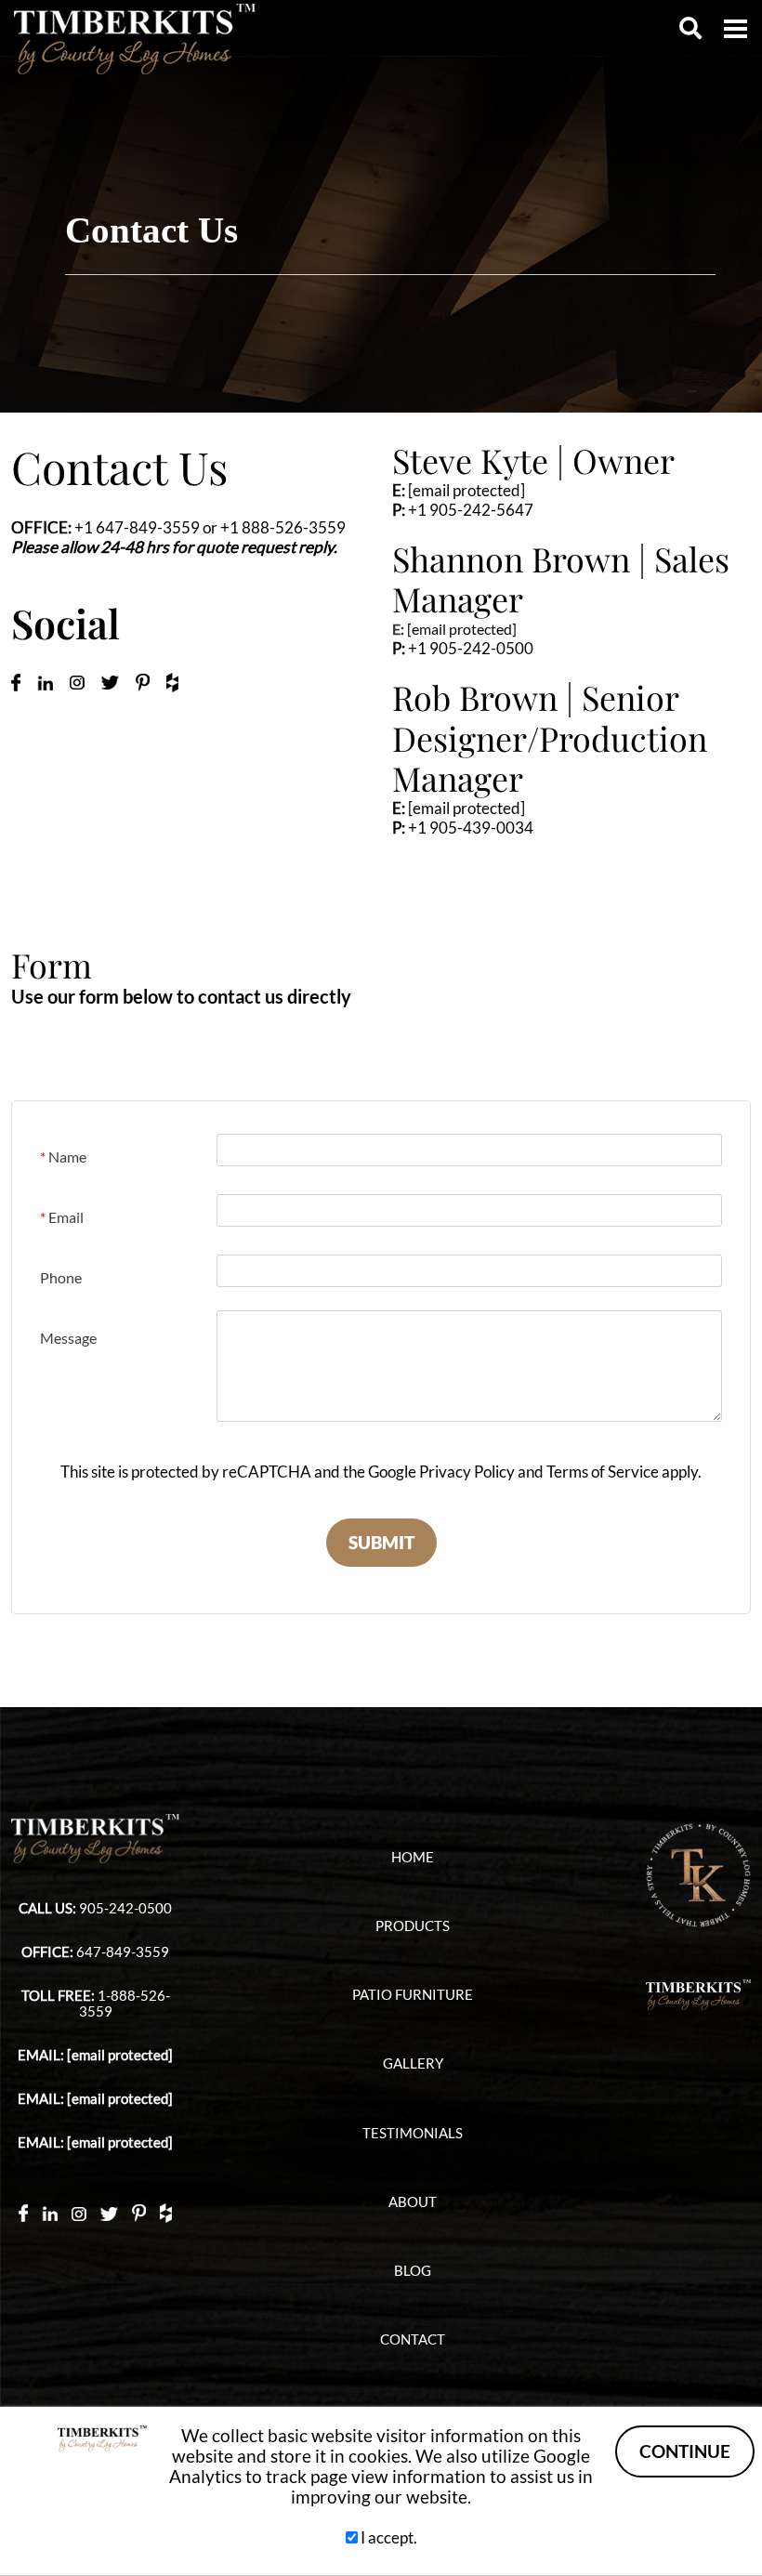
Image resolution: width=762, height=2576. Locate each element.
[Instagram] (79, 2212)
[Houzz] (166, 2212)
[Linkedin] (50, 2213)
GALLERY (413, 2063)
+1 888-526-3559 (283, 527)
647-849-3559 (123, 1952)
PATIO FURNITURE (413, 1995)
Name (63, 1157)
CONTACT (413, 2339)
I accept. (388, 2537)
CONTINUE (685, 2451)
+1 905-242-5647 (471, 510)
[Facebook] (23, 2212)
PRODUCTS (413, 1926)
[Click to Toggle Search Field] (690, 28)
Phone (61, 1277)
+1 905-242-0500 (471, 648)
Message (68, 1338)
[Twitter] (109, 2212)
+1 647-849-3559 (137, 527)
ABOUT (413, 2202)
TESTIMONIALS (413, 2133)
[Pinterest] (139, 2212)
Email (62, 1217)
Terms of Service (603, 1472)
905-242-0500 (125, 1908)
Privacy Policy (467, 1472)
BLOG (413, 2271)
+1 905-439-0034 (471, 828)
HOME (413, 1857)
